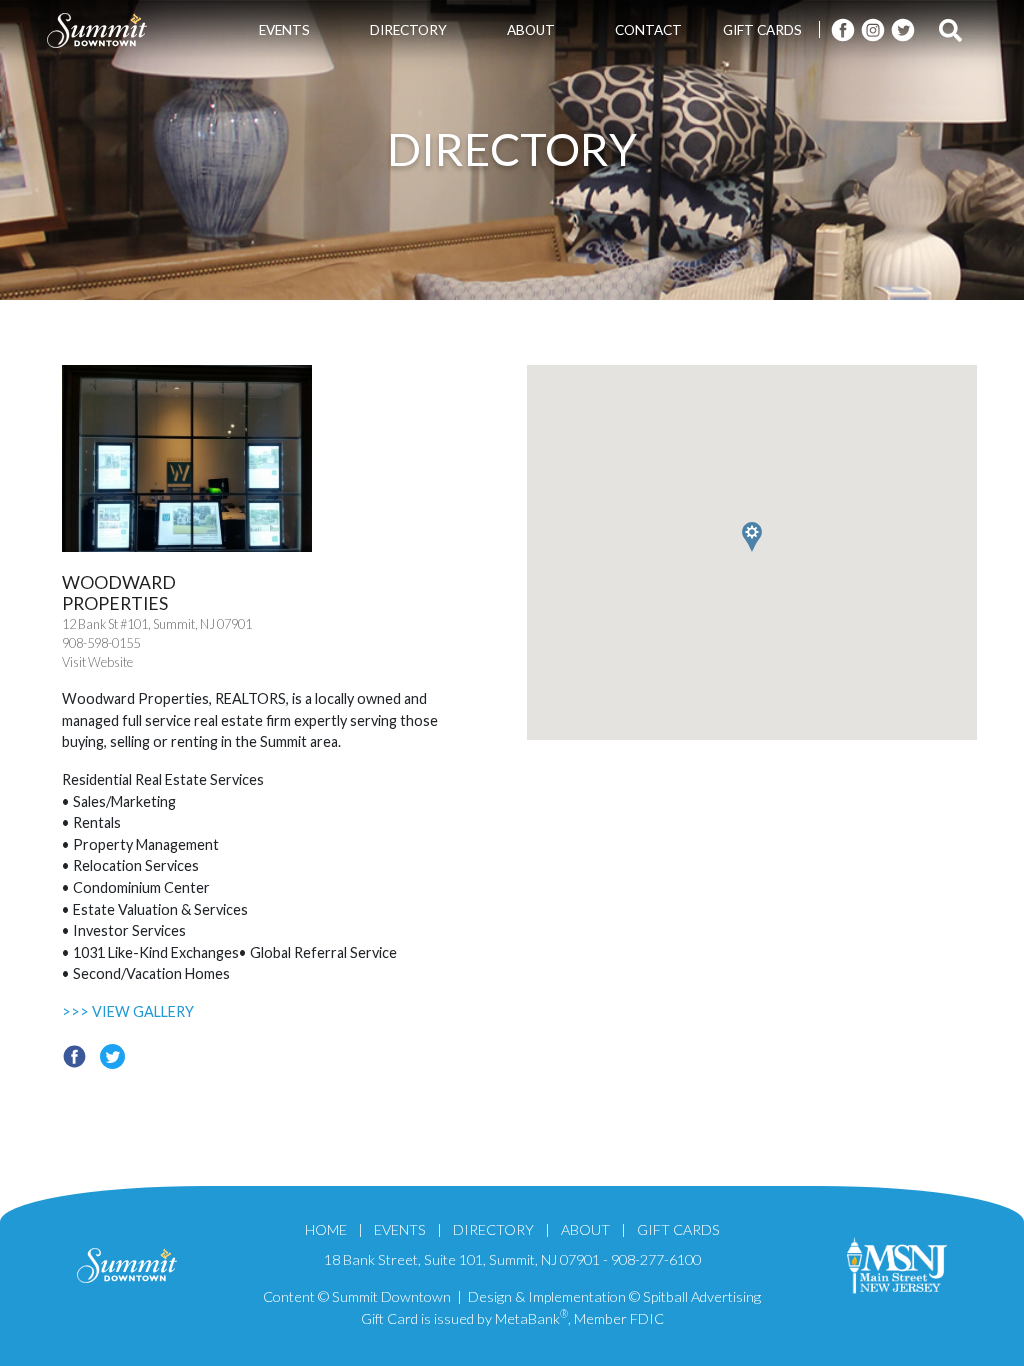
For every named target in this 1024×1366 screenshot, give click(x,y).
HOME (326, 1229)
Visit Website (97, 662)
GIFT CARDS (762, 30)
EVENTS (284, 30)
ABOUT (531, 30)
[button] (815, 632)
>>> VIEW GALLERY (128, 1011)
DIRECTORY (408, 30)
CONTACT (648, 30)
